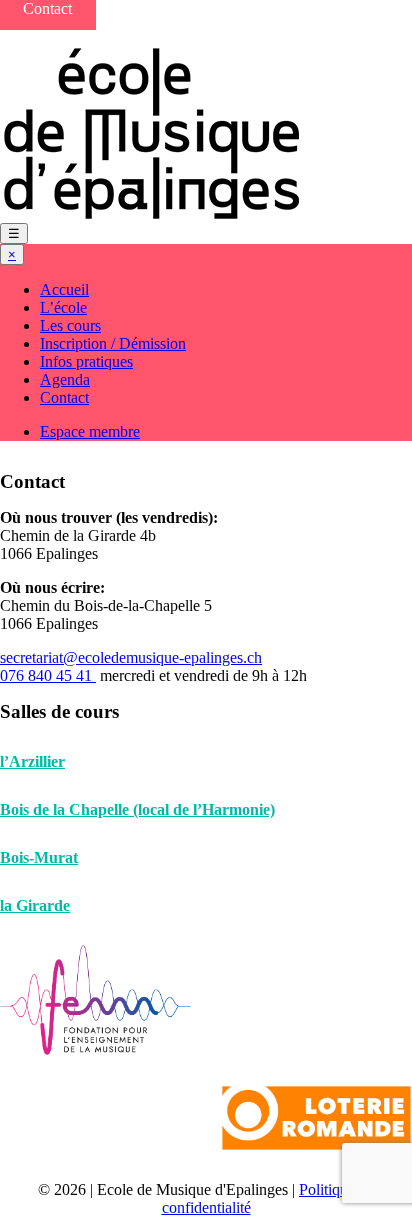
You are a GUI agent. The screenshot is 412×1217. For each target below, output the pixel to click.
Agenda (65, 379)
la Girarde (35, 905)
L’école (63, 307)
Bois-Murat (39, 857)
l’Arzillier (32, 761)
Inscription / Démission (113, 343)
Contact (64, 397)
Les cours (70, 325)
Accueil (64, 289)
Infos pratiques (86, 361)
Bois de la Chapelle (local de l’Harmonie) (137, 809)
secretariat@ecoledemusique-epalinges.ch (131, 657)
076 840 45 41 (48, 675)
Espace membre (90, 431)
